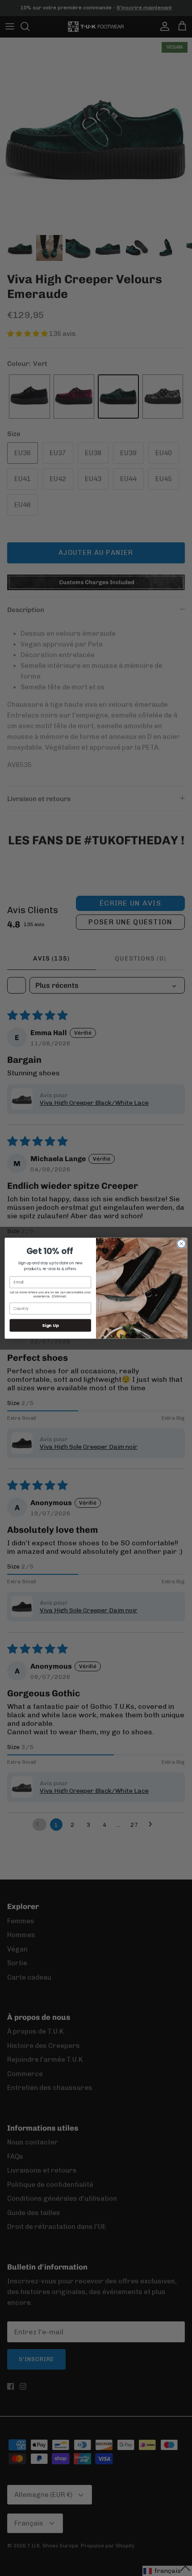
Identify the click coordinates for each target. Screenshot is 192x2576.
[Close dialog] (181, 1243)
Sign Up (50, 1325)
